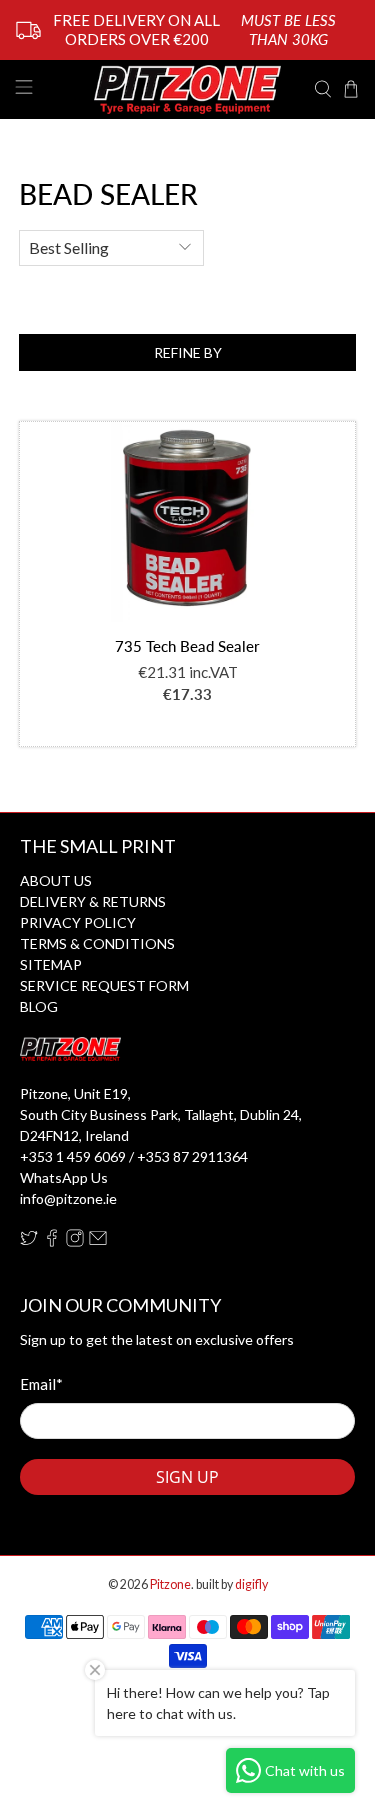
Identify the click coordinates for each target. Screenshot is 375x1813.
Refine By (188, 352)
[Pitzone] (188, 89)
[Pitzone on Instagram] (75, 1241)
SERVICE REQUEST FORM (104, 985)
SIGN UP (187, 1477)
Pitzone (170, 1584)
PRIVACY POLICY (78, 922)
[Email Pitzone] (98, 1241)
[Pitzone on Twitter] (29, 1241)
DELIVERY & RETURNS (93, 901)
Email (41, 1384)
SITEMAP (51, 964)
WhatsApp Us (64, 1177)
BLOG (39, 1006)
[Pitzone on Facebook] (52, 1241)
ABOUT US (56, 880)
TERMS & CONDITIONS (97, 943)
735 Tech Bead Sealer (187, 646)
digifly (251, 1584)
